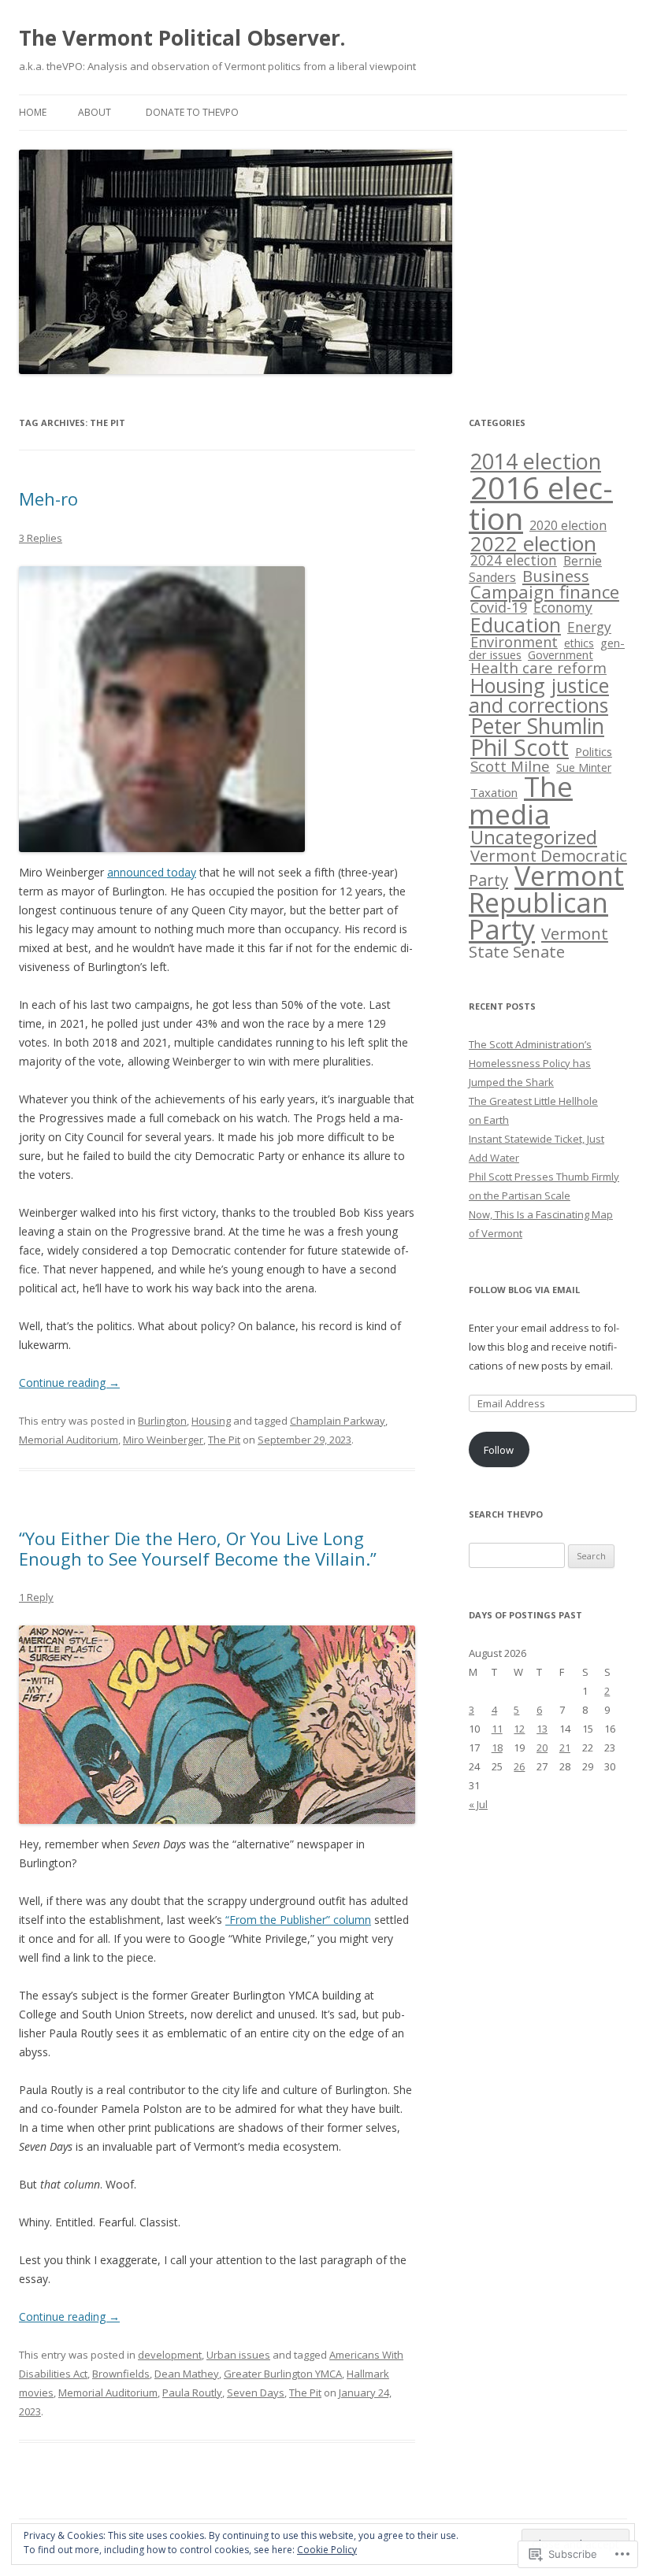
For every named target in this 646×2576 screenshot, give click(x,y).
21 (565, 1748)
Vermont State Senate (538, 942)
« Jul (478, 1804)
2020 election (568, 525)
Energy (589, 627)
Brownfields (121, 2374)
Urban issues (238, 2355)
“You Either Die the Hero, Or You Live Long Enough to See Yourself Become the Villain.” (198, 1548)
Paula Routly (192, 2393)
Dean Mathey (187, 2374)
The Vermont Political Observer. (182, 38)
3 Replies (41, 538)
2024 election (514, 560)
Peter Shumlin (537, 726)
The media (521, 800)
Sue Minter (584, 767)
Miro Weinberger (163, 1440)
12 (519, 1729)
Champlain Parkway (338, 1421)
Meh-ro (48, 499)
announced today (152, 872)
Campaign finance (545, 592)
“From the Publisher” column (298, 1920)
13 (542, 1729)
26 (519, 1766)
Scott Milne (510, 766)
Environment (514, 642)
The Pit (224, 1440)
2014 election (536, 461)
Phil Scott (520, 747)
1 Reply (36, 1597)
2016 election (541, 503)
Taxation (494, 792)
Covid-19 (499, 607)
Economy (563, 607)
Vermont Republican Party (546, 903)
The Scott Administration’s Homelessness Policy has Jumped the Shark (530, 1063)
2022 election (533, 543)
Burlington (162, 1421)
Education (516, 625)
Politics (594, 751)
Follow (499, 1450)
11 (497, 1729)
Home (33, 112)
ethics (579, 643)
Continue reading (69, 1383)
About (95, 112)
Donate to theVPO (192, 112)
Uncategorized (534, 837)
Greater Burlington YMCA (283, 2374)
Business (556, 576)
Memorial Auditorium (69, 1440)
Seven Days (256, 2393)
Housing (211, 1421)
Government (561, 654)
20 (542, 1748)
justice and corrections (539, 695)
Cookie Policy (327, 2550)
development (170, 2355)
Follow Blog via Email (524, 1290)
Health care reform (538, 668)
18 (497, 1748)
